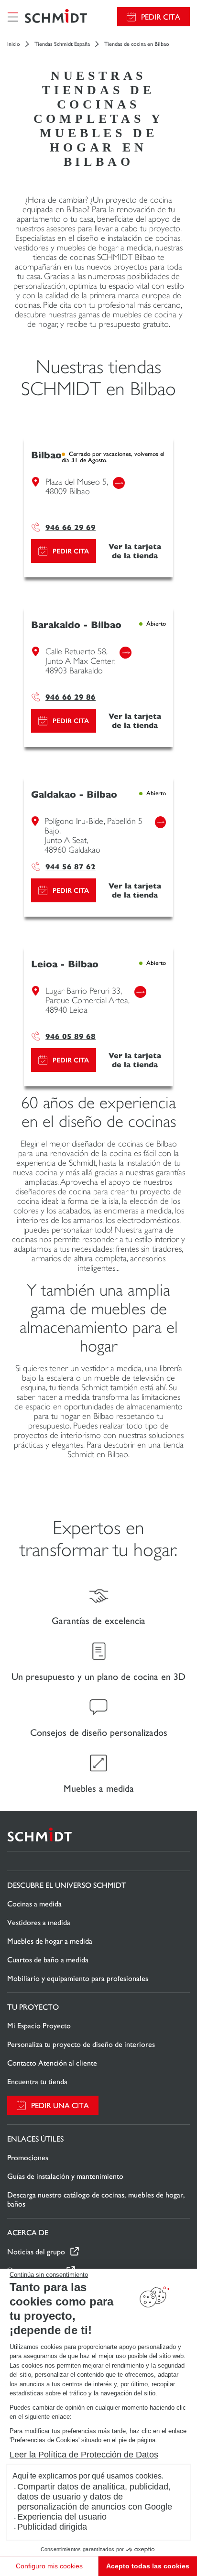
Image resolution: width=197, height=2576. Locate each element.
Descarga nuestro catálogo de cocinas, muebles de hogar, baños (96, 2199)
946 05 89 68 (71, 1036)
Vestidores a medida (39, 1922)
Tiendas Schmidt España (62, 44)
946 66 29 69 (71, 527)
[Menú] (13, 17)
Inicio (14, 44)
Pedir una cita (60, 2105)
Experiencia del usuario (62, 2517)
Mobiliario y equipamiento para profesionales (78, 1978)
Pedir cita (161, 17)
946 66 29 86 (71, 697)
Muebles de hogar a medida (50, 1941)
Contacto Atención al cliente (52, 2063)
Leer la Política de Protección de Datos (84, 2455)
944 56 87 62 (71, 867)
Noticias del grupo (36, 2252)
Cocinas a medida (34, 1904)
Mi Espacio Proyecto (39, 2026)
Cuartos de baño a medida (48, 1960)
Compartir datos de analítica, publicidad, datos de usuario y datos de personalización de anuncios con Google (95, 2497)
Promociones (28, 2158)
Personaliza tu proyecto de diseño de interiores (81, 2044)
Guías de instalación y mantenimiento (65, 2176)
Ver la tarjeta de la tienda (135, 551)
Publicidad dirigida (52, 2527)
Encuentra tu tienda (37, 2082)
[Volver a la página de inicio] (56, 17)
